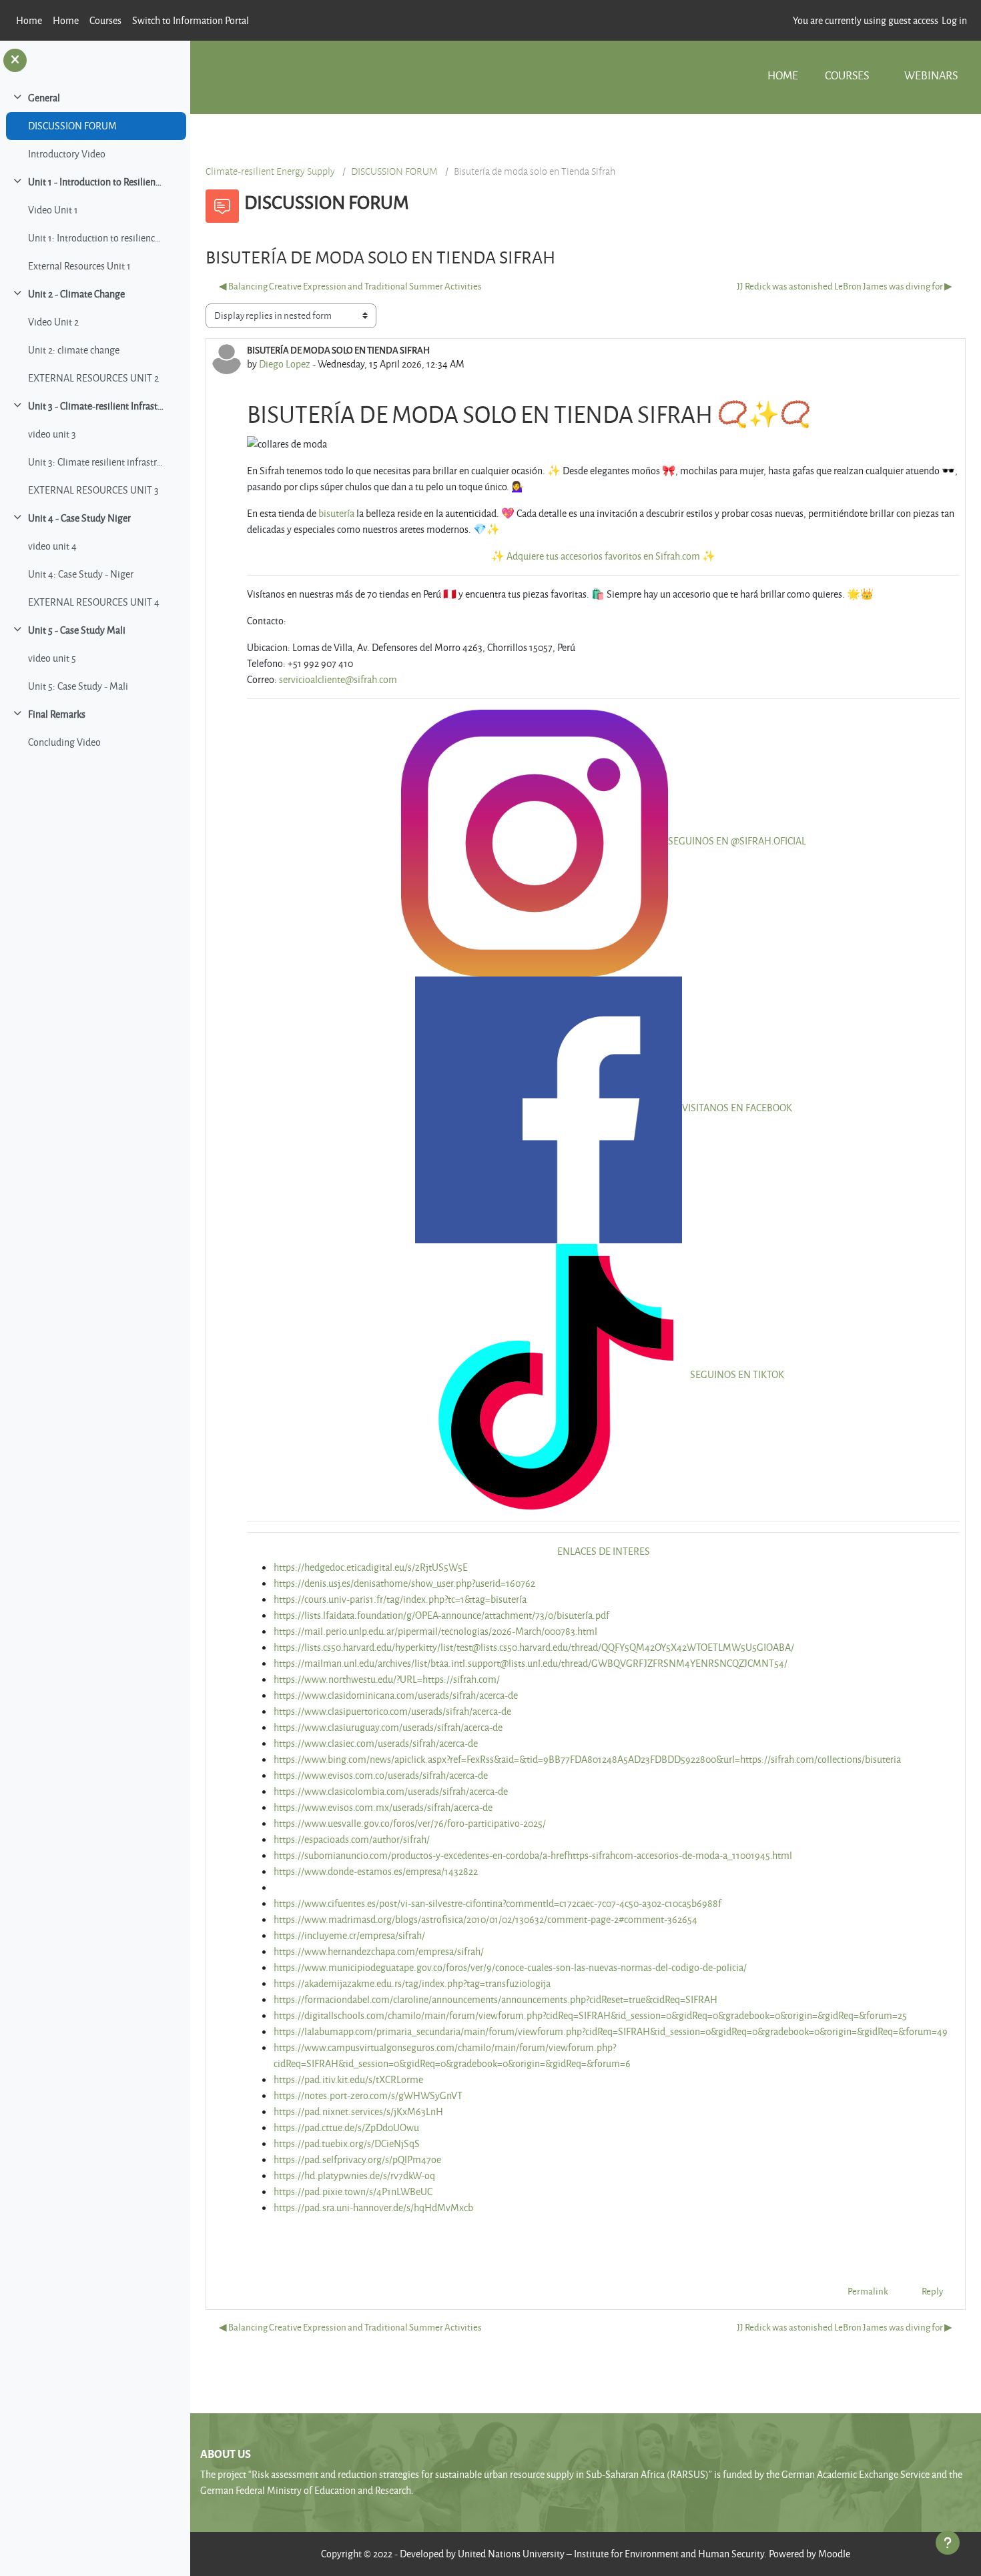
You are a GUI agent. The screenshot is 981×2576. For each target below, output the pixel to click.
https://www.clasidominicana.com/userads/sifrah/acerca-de (396, 1695)
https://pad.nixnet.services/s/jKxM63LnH (358, 2111)
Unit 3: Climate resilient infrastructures (96, 462)
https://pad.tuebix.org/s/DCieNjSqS (347, 2143)
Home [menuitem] (29, 20)
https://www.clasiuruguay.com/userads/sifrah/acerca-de (388, 1727)
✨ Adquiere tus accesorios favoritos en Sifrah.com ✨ (603, 556)
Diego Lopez (285, 364)
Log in (954, 20)
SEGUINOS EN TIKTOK (737, 1374)
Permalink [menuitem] (868, 2291)
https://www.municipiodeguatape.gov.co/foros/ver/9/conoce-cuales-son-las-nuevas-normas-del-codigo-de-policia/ (510, 1967)
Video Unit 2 (53, 322)
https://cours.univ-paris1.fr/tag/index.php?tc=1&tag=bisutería (400, 1599)
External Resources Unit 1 (79, 266)
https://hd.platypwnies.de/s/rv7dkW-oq (354, 2175)
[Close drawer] (15, 60)
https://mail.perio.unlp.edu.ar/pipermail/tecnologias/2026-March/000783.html (435, 1631)
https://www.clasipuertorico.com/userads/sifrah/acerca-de (392, 1711)
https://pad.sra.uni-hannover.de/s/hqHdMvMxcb (373, 2207)
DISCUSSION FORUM (72, 126)
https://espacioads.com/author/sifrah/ (352, 1839)
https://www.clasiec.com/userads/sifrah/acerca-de (376, 1743)
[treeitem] (95, 126)
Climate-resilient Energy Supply (270, 171)
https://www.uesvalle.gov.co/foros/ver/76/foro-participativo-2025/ (410, 1823)
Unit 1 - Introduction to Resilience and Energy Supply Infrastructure (96, 182)
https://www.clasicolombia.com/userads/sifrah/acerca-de (391, 1791)
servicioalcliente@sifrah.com (338, 679)
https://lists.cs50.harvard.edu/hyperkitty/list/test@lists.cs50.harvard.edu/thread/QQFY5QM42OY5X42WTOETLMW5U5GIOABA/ (534, 1647)
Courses (847, 75)
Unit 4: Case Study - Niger (81, 574)
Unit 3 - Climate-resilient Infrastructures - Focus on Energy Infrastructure (96, 406)
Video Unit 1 (53, 210)
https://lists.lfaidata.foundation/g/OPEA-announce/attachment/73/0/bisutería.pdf (441, 1615)
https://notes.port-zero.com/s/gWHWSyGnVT (368, 2095)
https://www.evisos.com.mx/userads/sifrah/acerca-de (383, 1807)
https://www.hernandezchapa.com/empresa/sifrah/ (379, 1951)
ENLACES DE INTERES (604, 1551)
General (44, 98)
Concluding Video (64, 742)
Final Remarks (57, 714)
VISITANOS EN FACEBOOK (737, 1108)
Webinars (931, 75)
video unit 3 (52, 434)
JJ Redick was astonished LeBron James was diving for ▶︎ (845, 286)
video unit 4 (52, 546)
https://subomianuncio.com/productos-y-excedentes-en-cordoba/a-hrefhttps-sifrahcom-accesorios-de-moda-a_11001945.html (533, 1855)
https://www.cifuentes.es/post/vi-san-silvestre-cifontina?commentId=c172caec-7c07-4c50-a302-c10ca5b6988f (498, 1903)
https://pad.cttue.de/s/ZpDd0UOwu (346, 2127)
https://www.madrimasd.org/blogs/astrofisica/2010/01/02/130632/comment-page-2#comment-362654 (485, 1919)
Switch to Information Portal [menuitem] (191, 20)
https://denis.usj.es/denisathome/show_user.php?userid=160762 (404, 1583)
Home (783, 75)
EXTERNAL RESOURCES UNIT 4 (94, 602)
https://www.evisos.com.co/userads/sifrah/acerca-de (381, 1775)
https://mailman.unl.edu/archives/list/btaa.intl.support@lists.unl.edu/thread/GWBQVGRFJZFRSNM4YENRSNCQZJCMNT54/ (531, 1663)
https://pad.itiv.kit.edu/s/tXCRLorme (348, 2079)
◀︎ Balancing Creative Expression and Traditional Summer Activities (350, 286)
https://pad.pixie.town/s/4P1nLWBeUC (353, 2191)
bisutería (336, 513)
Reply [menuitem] (932, 2291)
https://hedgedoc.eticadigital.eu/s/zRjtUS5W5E (371, 1567)
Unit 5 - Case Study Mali (77, 630)
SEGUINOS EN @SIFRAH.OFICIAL (737, 841)
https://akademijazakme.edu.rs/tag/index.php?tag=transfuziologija (412, 1983)
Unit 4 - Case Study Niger (79, 518)
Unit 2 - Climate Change (76, 294)
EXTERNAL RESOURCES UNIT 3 (93, 490)
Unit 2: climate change (74, 350)
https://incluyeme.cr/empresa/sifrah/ (349, 1935)
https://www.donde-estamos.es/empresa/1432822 (376, 1871)
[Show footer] (948, 2543)
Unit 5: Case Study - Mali (78, 686)
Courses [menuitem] (105, 20)
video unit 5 (52, 658)
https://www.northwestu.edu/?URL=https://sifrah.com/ (387, 1679)
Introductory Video (67, 154)
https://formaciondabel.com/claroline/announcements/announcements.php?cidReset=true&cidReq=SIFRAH (496, 1999)
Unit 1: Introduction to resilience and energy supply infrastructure (96, 238)
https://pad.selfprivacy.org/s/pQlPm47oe (357, 2159)
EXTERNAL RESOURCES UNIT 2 (93, 378)
